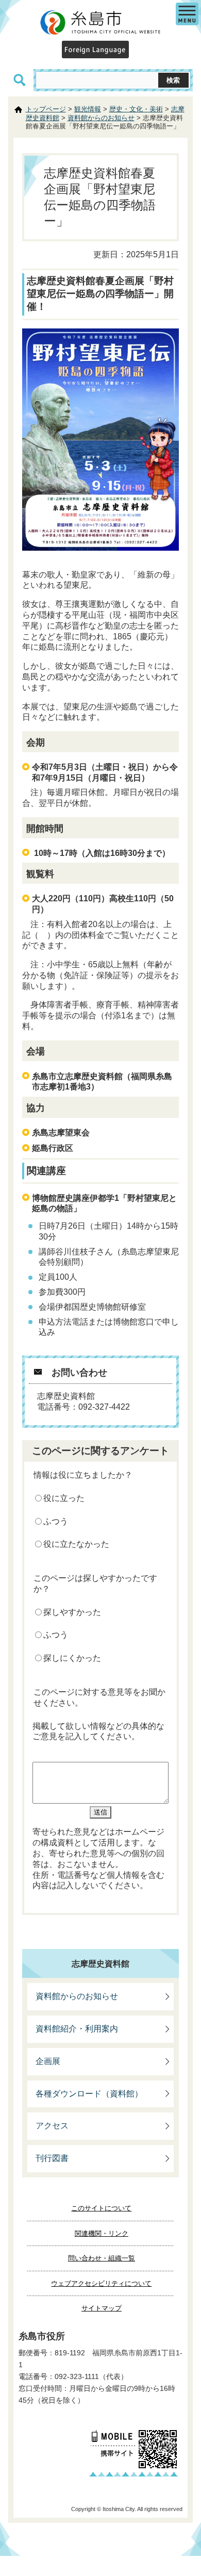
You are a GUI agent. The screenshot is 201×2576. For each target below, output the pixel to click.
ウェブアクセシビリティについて (101, 2283)
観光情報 (88, 109)
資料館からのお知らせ (101, 118)
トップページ (46, 109)
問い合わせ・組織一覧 (102, 2258)
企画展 (48, 2061)
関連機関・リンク (102, 2233)
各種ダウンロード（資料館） (89, 2094)
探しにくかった (72, 1658)
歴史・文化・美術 (136, 109)
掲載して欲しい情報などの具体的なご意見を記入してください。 (98, 1731)
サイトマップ (102, 2308)
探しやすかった (72, 1612)
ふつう (56, 1521)
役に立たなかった (76, 1544)
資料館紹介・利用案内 (77, 2029)
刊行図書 (52, 2158)
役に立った (64, 1498)
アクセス (52, 2126)
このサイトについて (101, 2208)
